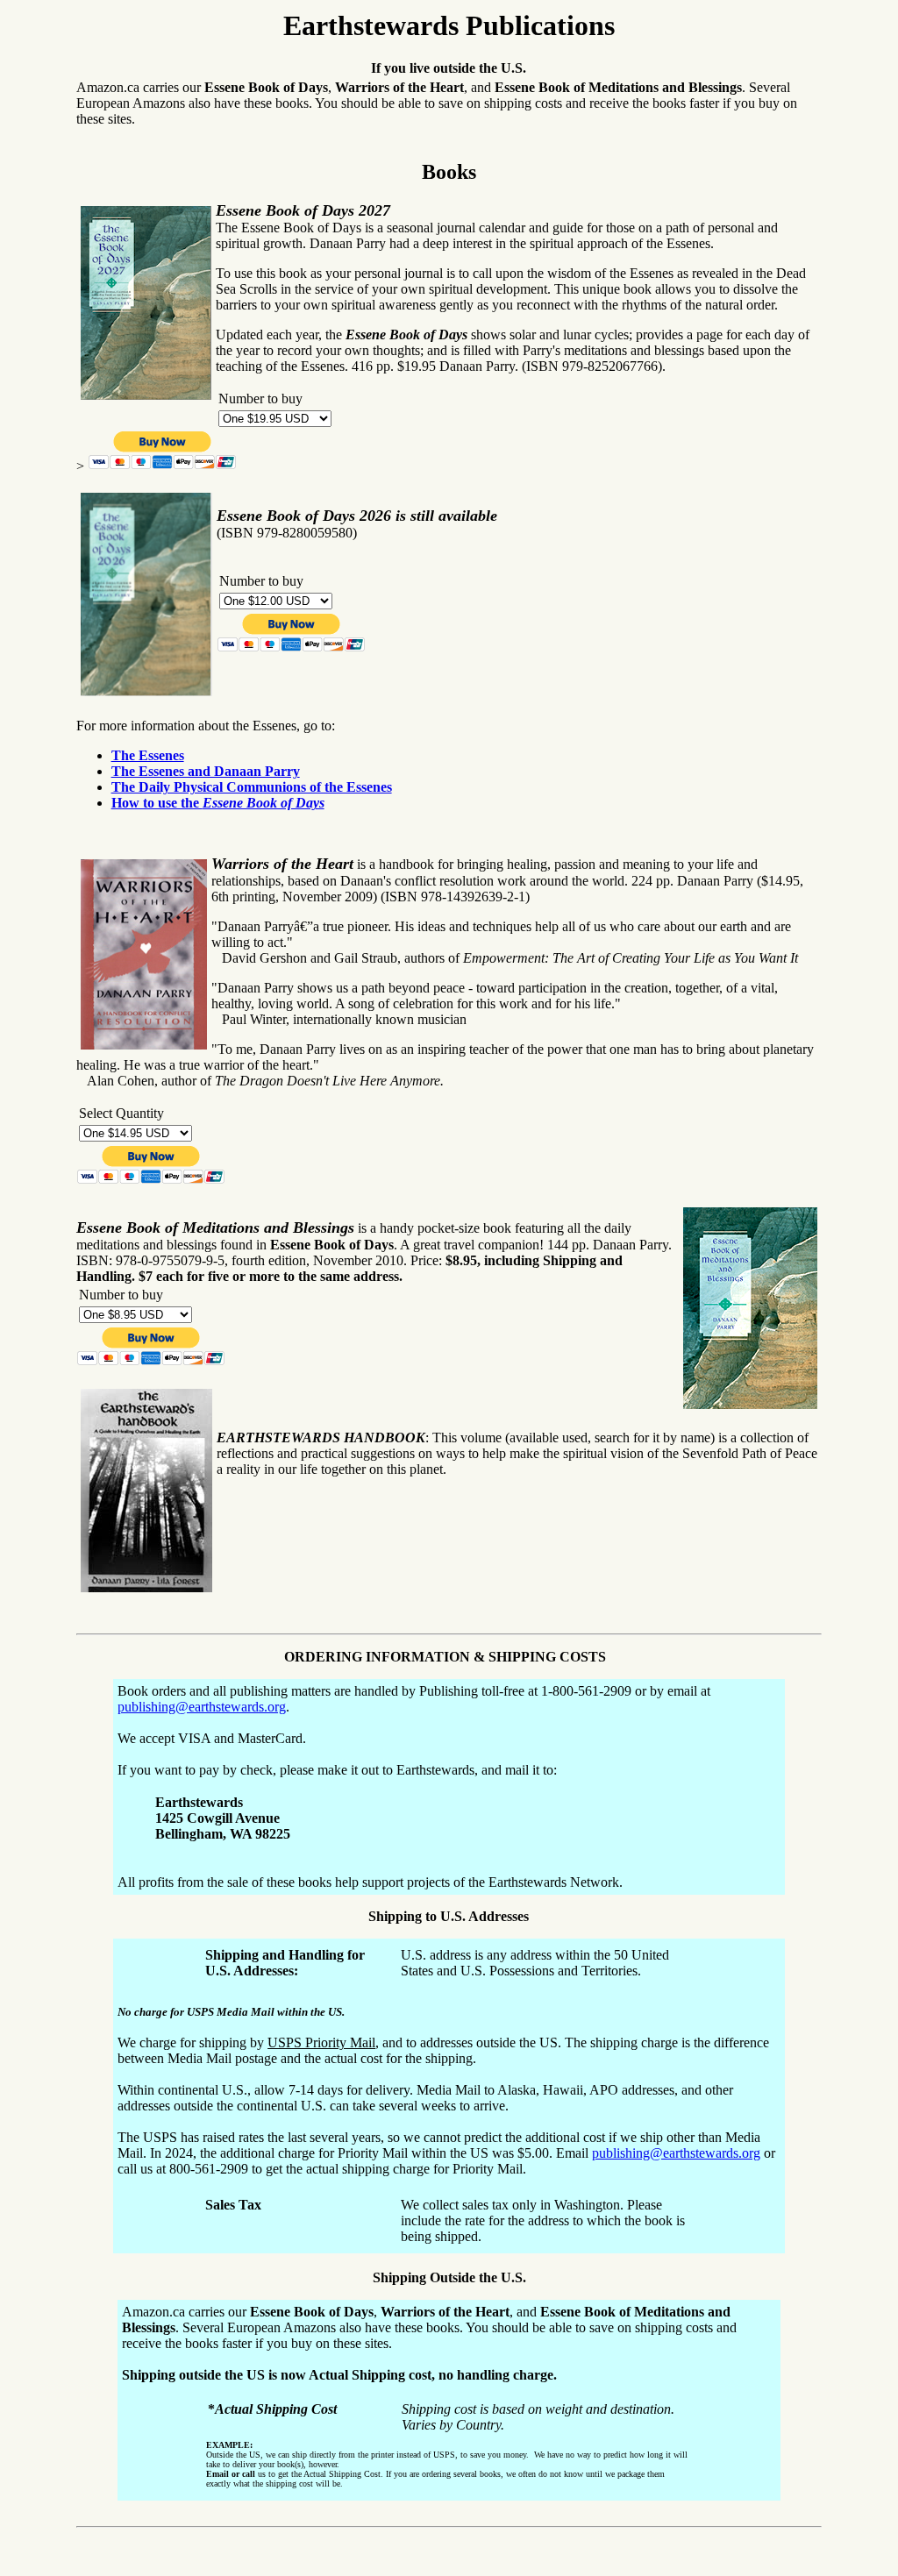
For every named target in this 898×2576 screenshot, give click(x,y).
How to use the (218, 803)
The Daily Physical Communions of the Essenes (252, 787)
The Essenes (148, 755)
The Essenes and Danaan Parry (206, 771)
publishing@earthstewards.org (202, 1707)
